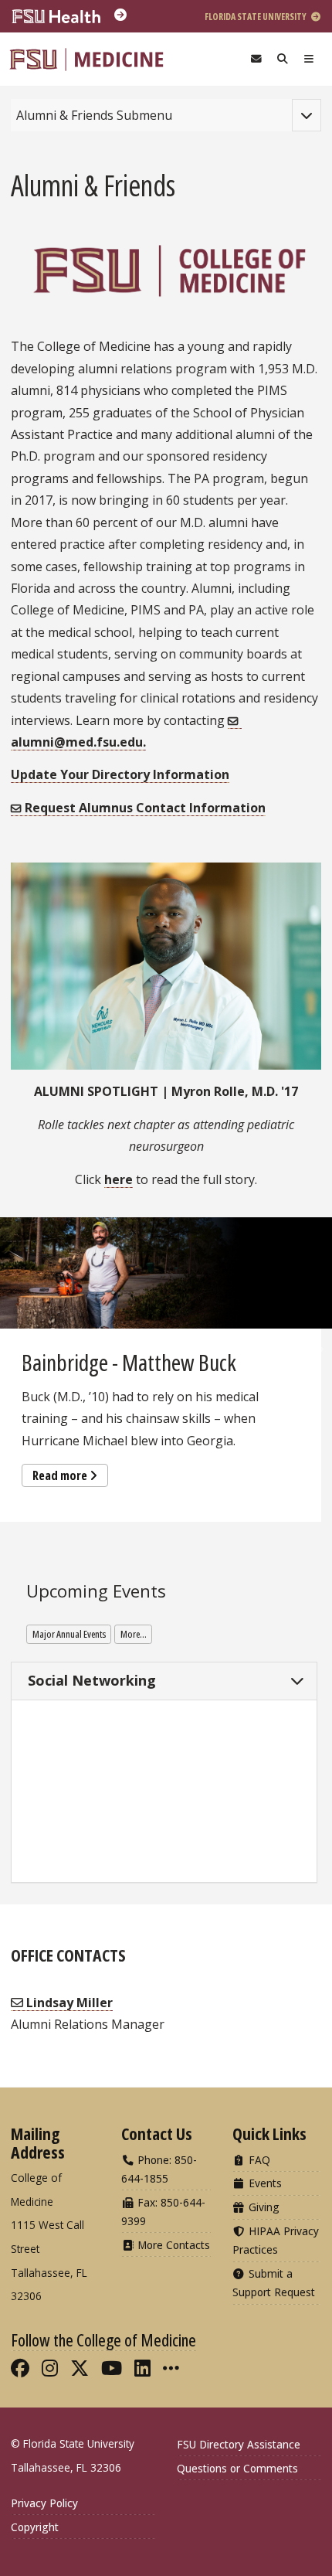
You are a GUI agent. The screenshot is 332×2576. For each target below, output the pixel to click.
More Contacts (172, 2245)
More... (134, 1634)
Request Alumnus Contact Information (145, 808)
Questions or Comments (237, 2468)
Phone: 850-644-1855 (159, 2169)
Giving (263, 2207)
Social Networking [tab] (90, 1680)
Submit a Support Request (274, 2283)
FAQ (258, 2160)
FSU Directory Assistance (239, 2444)
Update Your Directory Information (120, 774)
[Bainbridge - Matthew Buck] (166, 1273)
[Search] (283, 59)
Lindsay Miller (68, 2003)
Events (264, 2183)
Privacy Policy (44, 2503)
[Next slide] (313, 1349)
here (119, 1179)
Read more (60, 1475)
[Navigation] (309, 59)
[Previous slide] (19, 1349)
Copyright (35, 2527)
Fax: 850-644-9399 (163, 2212)
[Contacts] (256, 59)
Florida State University (256, 17)
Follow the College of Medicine (103, 2339)
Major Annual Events (69, 1634)
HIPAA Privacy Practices (276, 2240)
